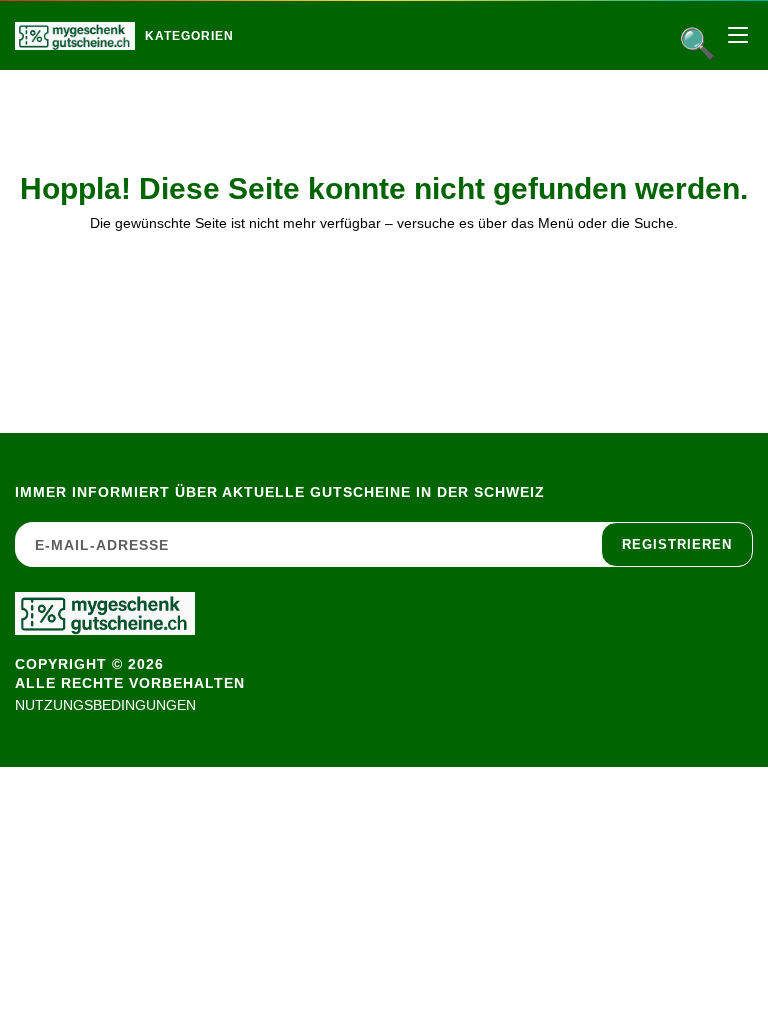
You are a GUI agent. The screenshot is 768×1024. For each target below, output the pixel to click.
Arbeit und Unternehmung (276, 78)
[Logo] (75, 36)
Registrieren (677, 544)
